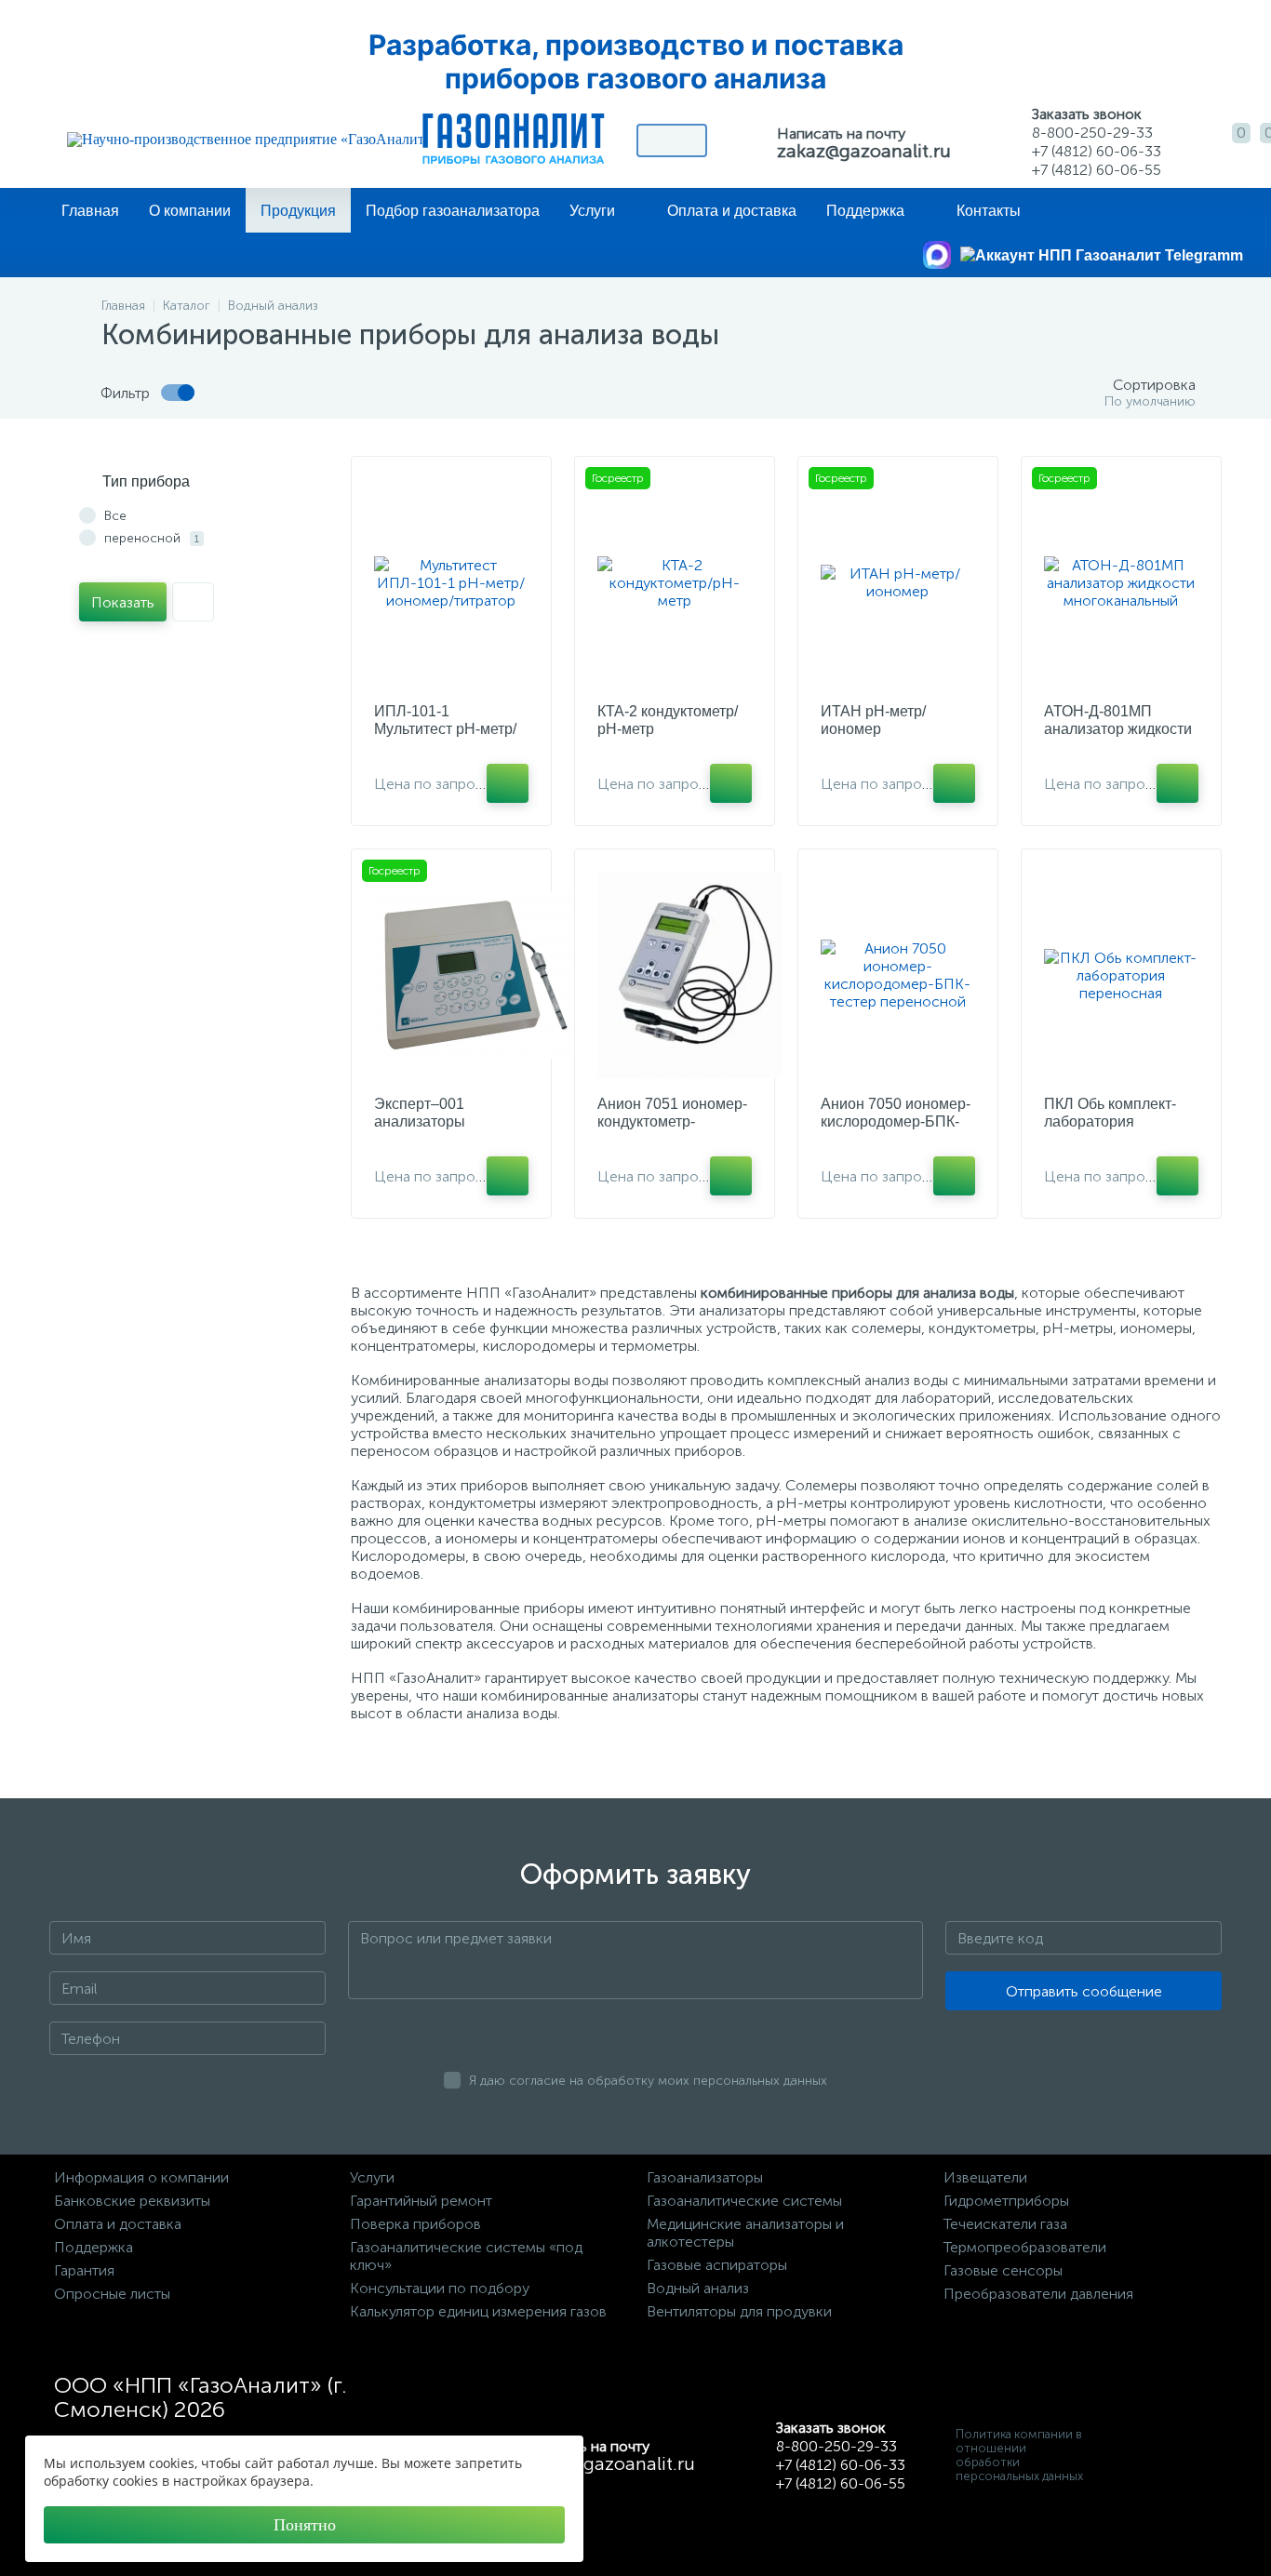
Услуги (592, 211)
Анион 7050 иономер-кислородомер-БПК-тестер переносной (896, 1121)
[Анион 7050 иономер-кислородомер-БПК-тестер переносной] (898, 975)
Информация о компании (141, 2177)
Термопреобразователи (1025, 2247)
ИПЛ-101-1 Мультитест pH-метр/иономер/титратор (445, 729)
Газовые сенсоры (1003, 2270)
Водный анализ (698, 2288)
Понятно (305, 2525)
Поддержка (865, 211)
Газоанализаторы (705, 2177)
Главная (90, 211)
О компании (190, 211)
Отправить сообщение (1084, 1991)
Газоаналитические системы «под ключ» (466, 2256)
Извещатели (985, 2177)
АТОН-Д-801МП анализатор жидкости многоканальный (1118, 729)
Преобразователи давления (1038, 2294)
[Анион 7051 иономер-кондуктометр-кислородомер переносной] (690, 975)
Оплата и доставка (732, 211)
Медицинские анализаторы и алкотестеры (745, 2233)
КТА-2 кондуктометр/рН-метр (668, 720)
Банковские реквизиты (132, 2201)
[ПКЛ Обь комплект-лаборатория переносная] (1121, 975)
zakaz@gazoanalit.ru (864, 151)
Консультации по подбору (440, 2288)
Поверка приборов (415, 2224)
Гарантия (84, 2270)
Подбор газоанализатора (453, 211)
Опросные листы (112, 2294)
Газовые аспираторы (717, 2265)
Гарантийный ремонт (421, 2201)
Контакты (989, 211)
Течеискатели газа (1005, 2224)
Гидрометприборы (1006, 2201)
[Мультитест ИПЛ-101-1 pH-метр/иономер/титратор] (451, 582)
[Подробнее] (508, 783)
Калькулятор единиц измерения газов (478, 2311)
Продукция (298, 211)
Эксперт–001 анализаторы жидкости (420, 1121)
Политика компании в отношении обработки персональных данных (1019, 2455)
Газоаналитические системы (744, 2201)
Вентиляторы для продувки (739, 2311)
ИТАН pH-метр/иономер (873, 720)
